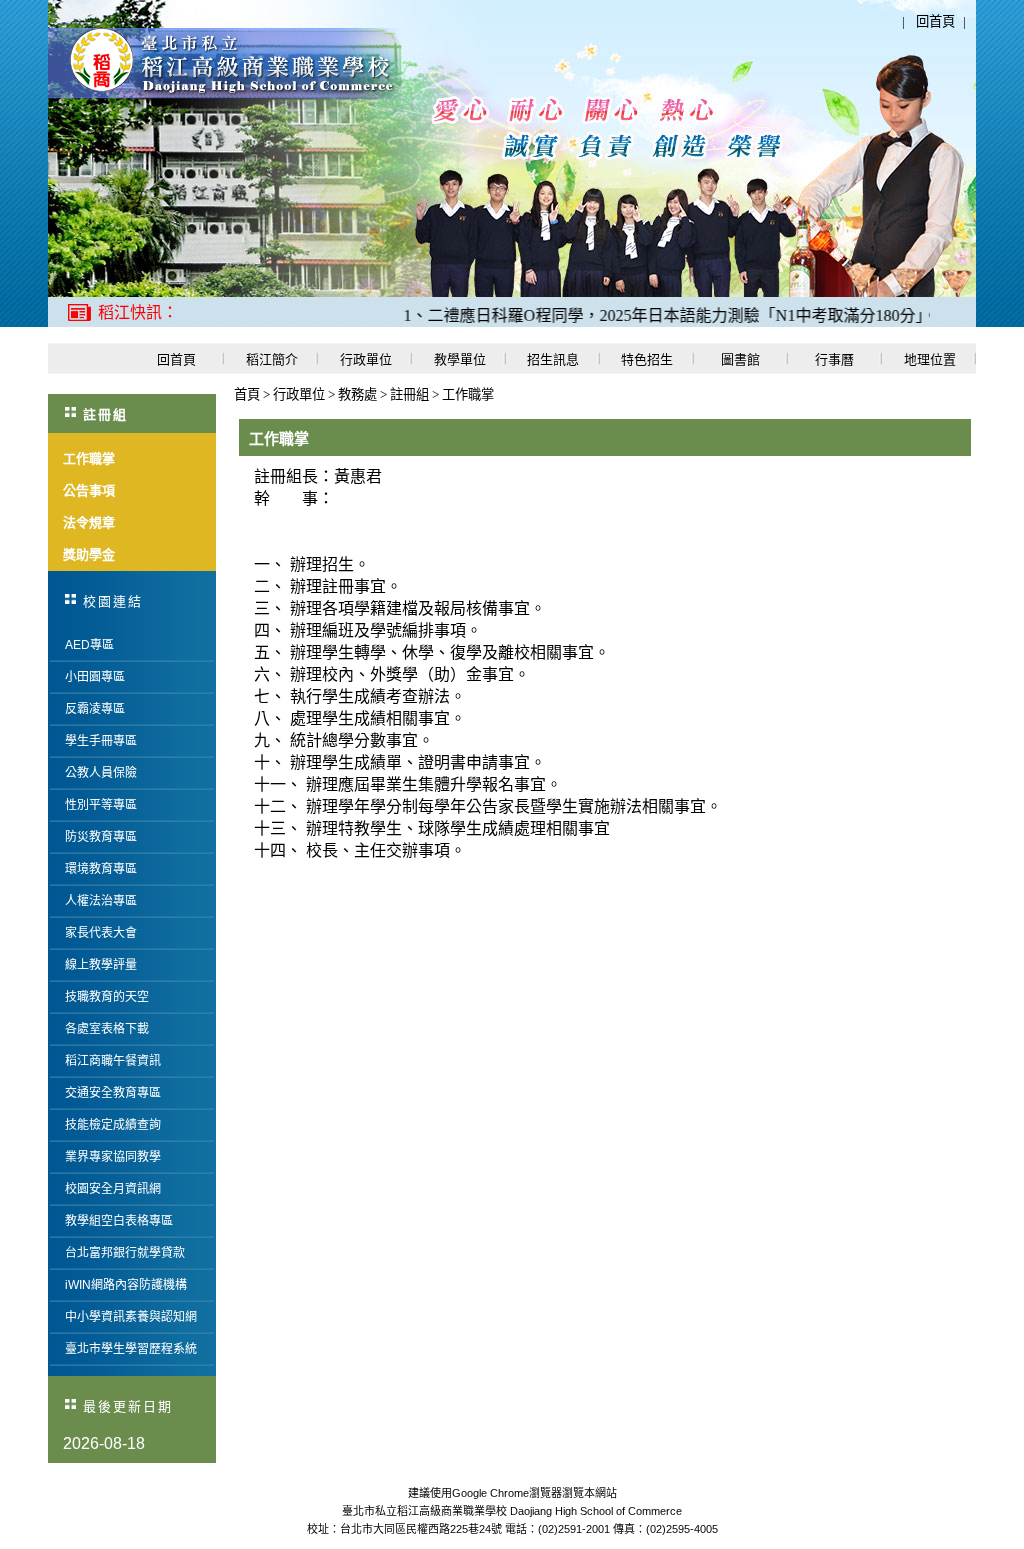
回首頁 (935, 21)
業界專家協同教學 (113, 1157)
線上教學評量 (101, 965)
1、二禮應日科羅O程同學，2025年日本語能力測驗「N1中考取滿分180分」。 (649, 315)
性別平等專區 (101, 805)
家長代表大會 (101, 933)
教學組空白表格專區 (119, 1221)
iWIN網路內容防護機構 (126, 1285)
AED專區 (89, 645)
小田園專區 (95, 677)
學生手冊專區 (101, 741)
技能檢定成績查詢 (113, 1125)
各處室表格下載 (107, 1029)
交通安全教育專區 (113, 1093)
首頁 (247, 394)
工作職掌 (468, 394)
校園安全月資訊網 (113, 1189)
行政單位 (300, 394)
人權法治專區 (101, 901)
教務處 (359, 394)
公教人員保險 (101, 773)
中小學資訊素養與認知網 (131, 1317)
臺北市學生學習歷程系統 (131, 1349)
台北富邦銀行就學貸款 (125, 1253)
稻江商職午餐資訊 (113, 1061)
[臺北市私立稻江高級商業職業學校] (224, 94)
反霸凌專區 (95, 709)
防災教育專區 (101, 837)
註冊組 (411, 394)
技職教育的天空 (107, 997)
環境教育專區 (101, 869)
